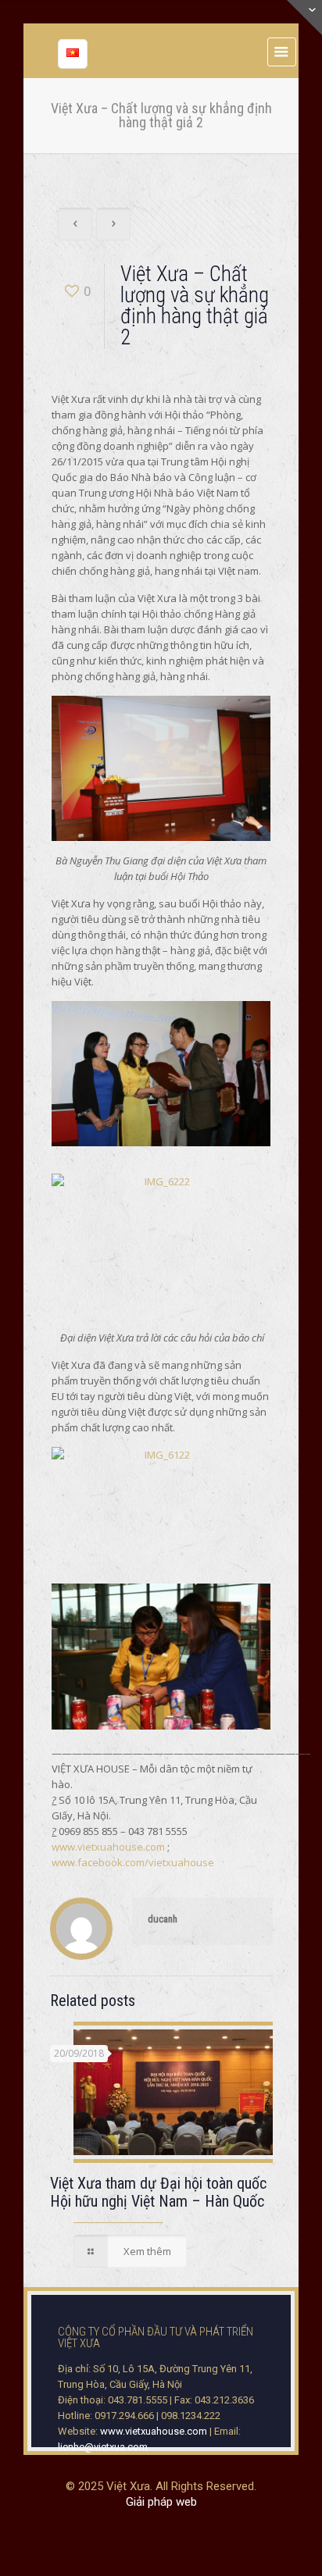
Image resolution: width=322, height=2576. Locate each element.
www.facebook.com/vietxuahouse (133, 1862)
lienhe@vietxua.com (103, 2447)
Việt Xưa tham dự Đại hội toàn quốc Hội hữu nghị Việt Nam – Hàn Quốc (158, 2192)
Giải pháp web (161, 2502)
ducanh (163, 1919)
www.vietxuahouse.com (108, 1847)
